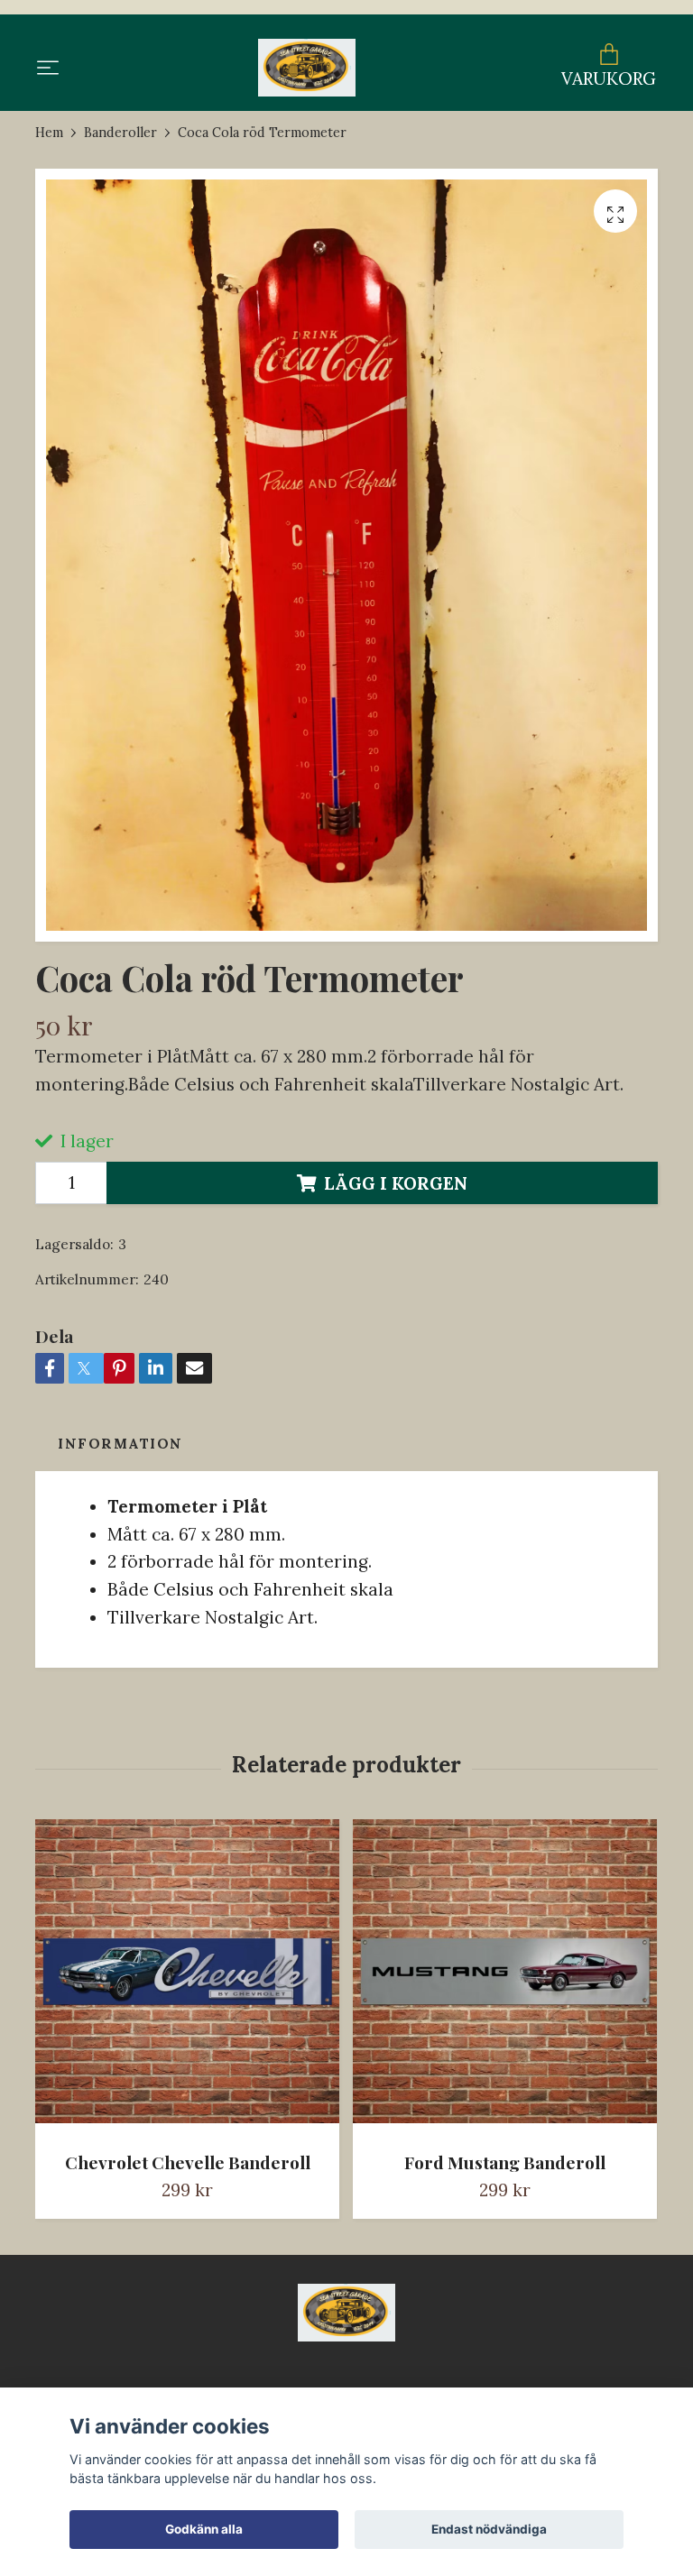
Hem (49, 133)
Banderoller (120, 133)
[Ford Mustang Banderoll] (505, 1978)
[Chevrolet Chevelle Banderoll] (187, 1978)
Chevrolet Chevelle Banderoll (188, 2162)
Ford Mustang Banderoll (505, 2162)
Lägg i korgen (396, 1183)
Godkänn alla (204, 2529)
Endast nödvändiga (489, 2529)
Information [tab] (120, 1444)
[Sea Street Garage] (306, 68)
